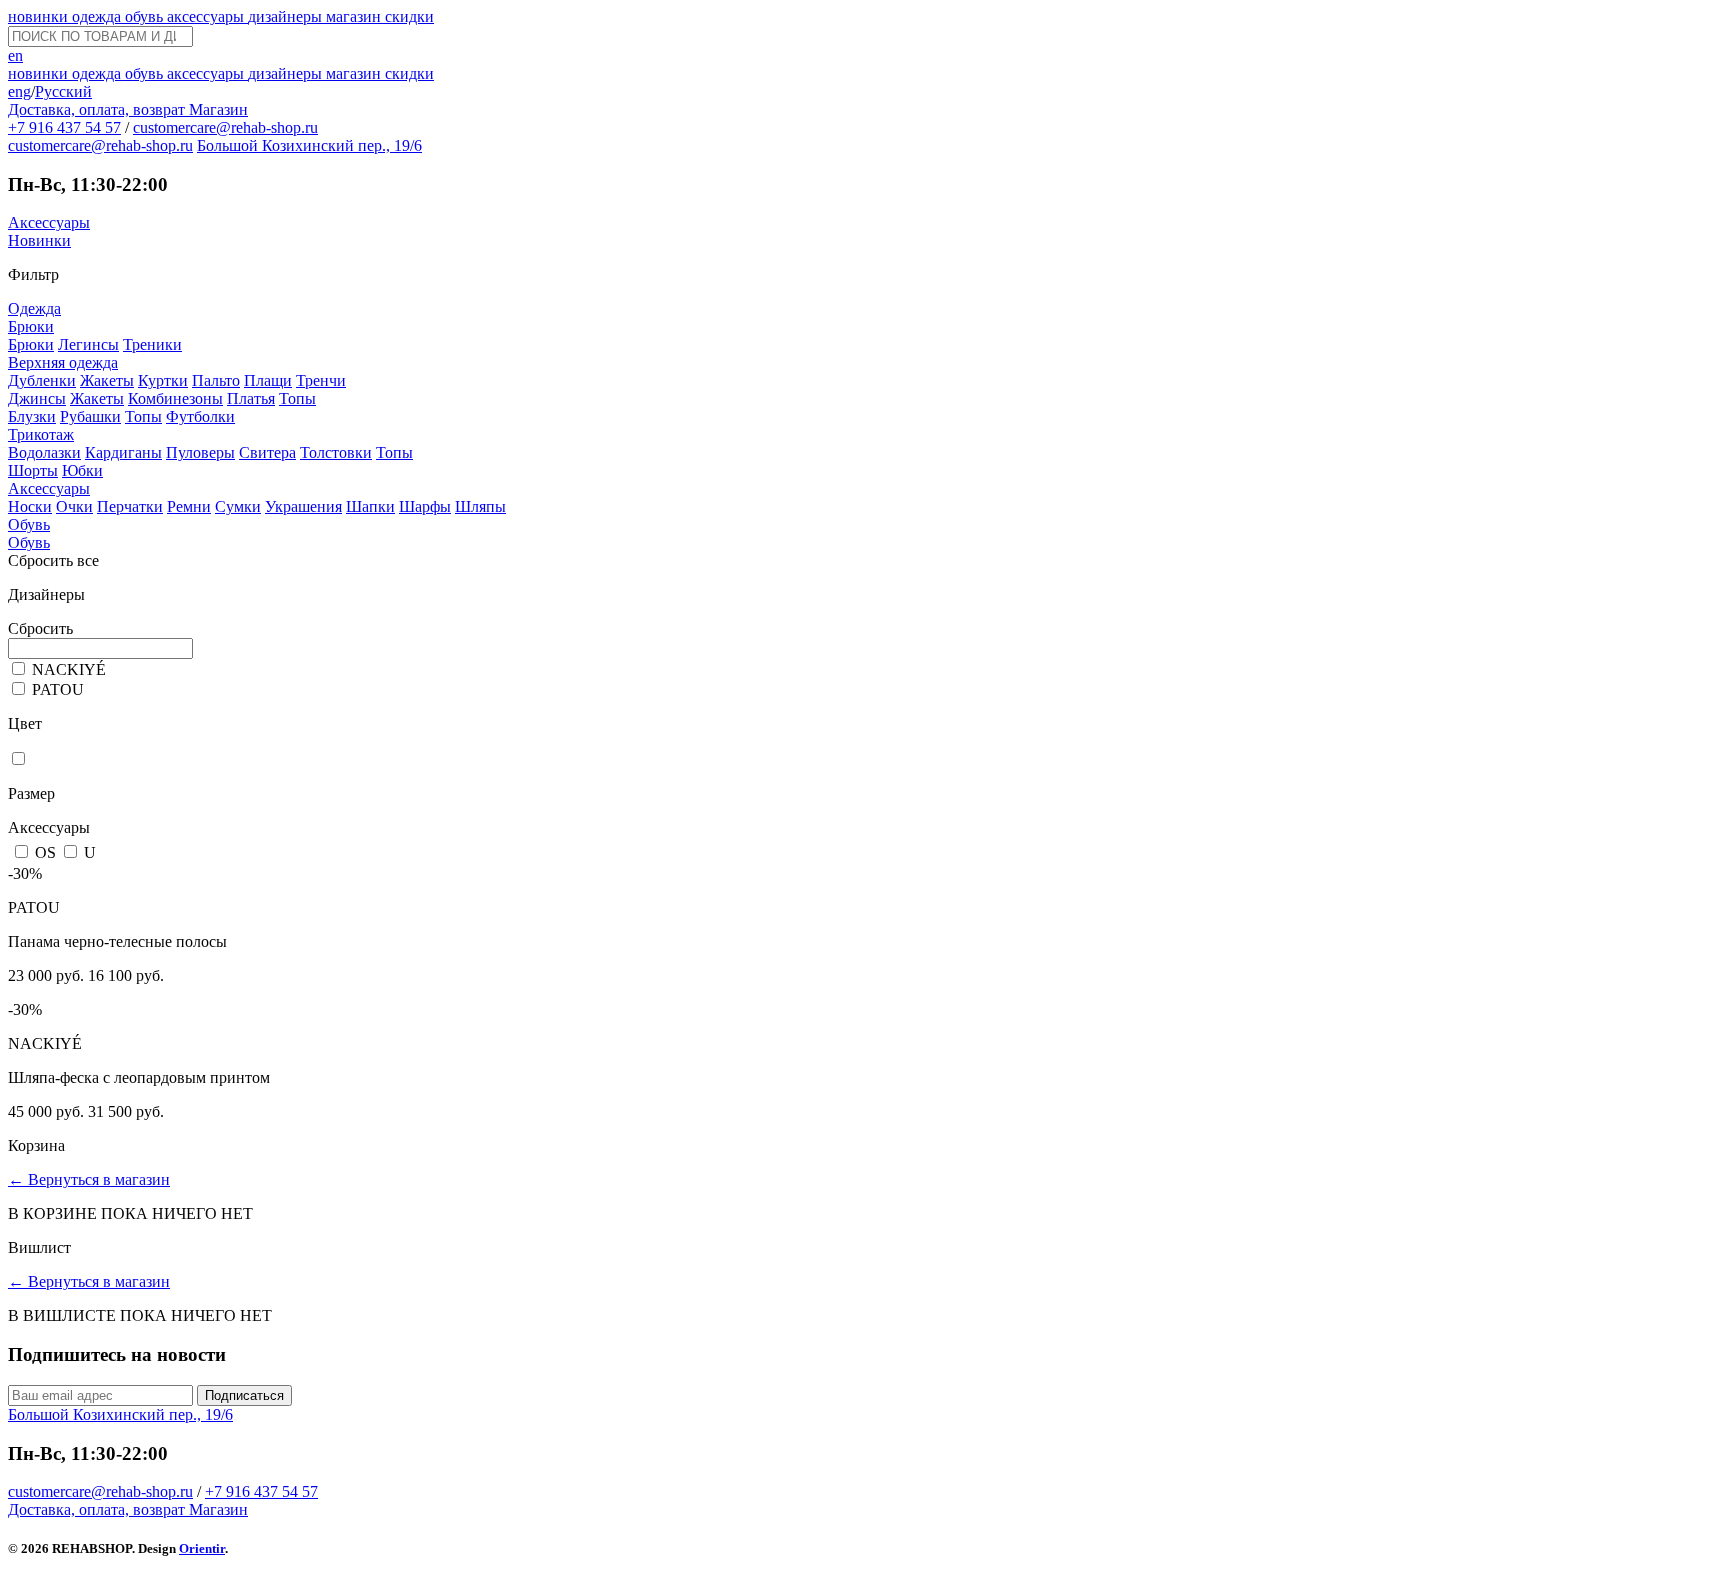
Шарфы (425, 506)
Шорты (33, 470)
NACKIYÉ (69, 669)
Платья (251, 398)
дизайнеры (287, 16)
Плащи (268, 380)
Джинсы (37, 398)
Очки (74, 506)
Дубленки (42, 380)
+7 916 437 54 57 (64, 127)
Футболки (200, 416)
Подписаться (244, 1395)
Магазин (218, 109)
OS (45, 852)
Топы (297, 398)
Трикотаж (41, 434)
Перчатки (130, 506)
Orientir (202, 1548)
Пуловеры (200, 452)
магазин (355, 16)
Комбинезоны (175, 398)
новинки (40, 16)
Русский (63, 91)
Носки (30, 506)
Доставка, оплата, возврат (98, 109)
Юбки (82, 470)
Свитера (267, 452)
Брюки (31, 326)
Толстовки (336, 452)
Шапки (370, 506)
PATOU (58, 689)
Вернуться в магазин (89, 1179)
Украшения (303, 506)
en (15, 55)
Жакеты (107, 380)
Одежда (34, 308)
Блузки (32, 416)
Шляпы (480, 506)
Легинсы (88, 344)
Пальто (216, 380)
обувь (146, 16)
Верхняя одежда (63, 362)
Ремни (189, 506)
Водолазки (44, 452)
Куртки (163, 380)
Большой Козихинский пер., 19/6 (309, 145)
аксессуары (207, 16)
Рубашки (90, 416)
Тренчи (321, 380)
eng (19, 91)
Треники (152, 344)
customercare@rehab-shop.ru (225, 127)
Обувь (29, 524)
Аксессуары (49, 222)
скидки (409, 16)
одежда (98, 16)
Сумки (238, 506)
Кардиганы (123, 452)
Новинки (39, 240)
